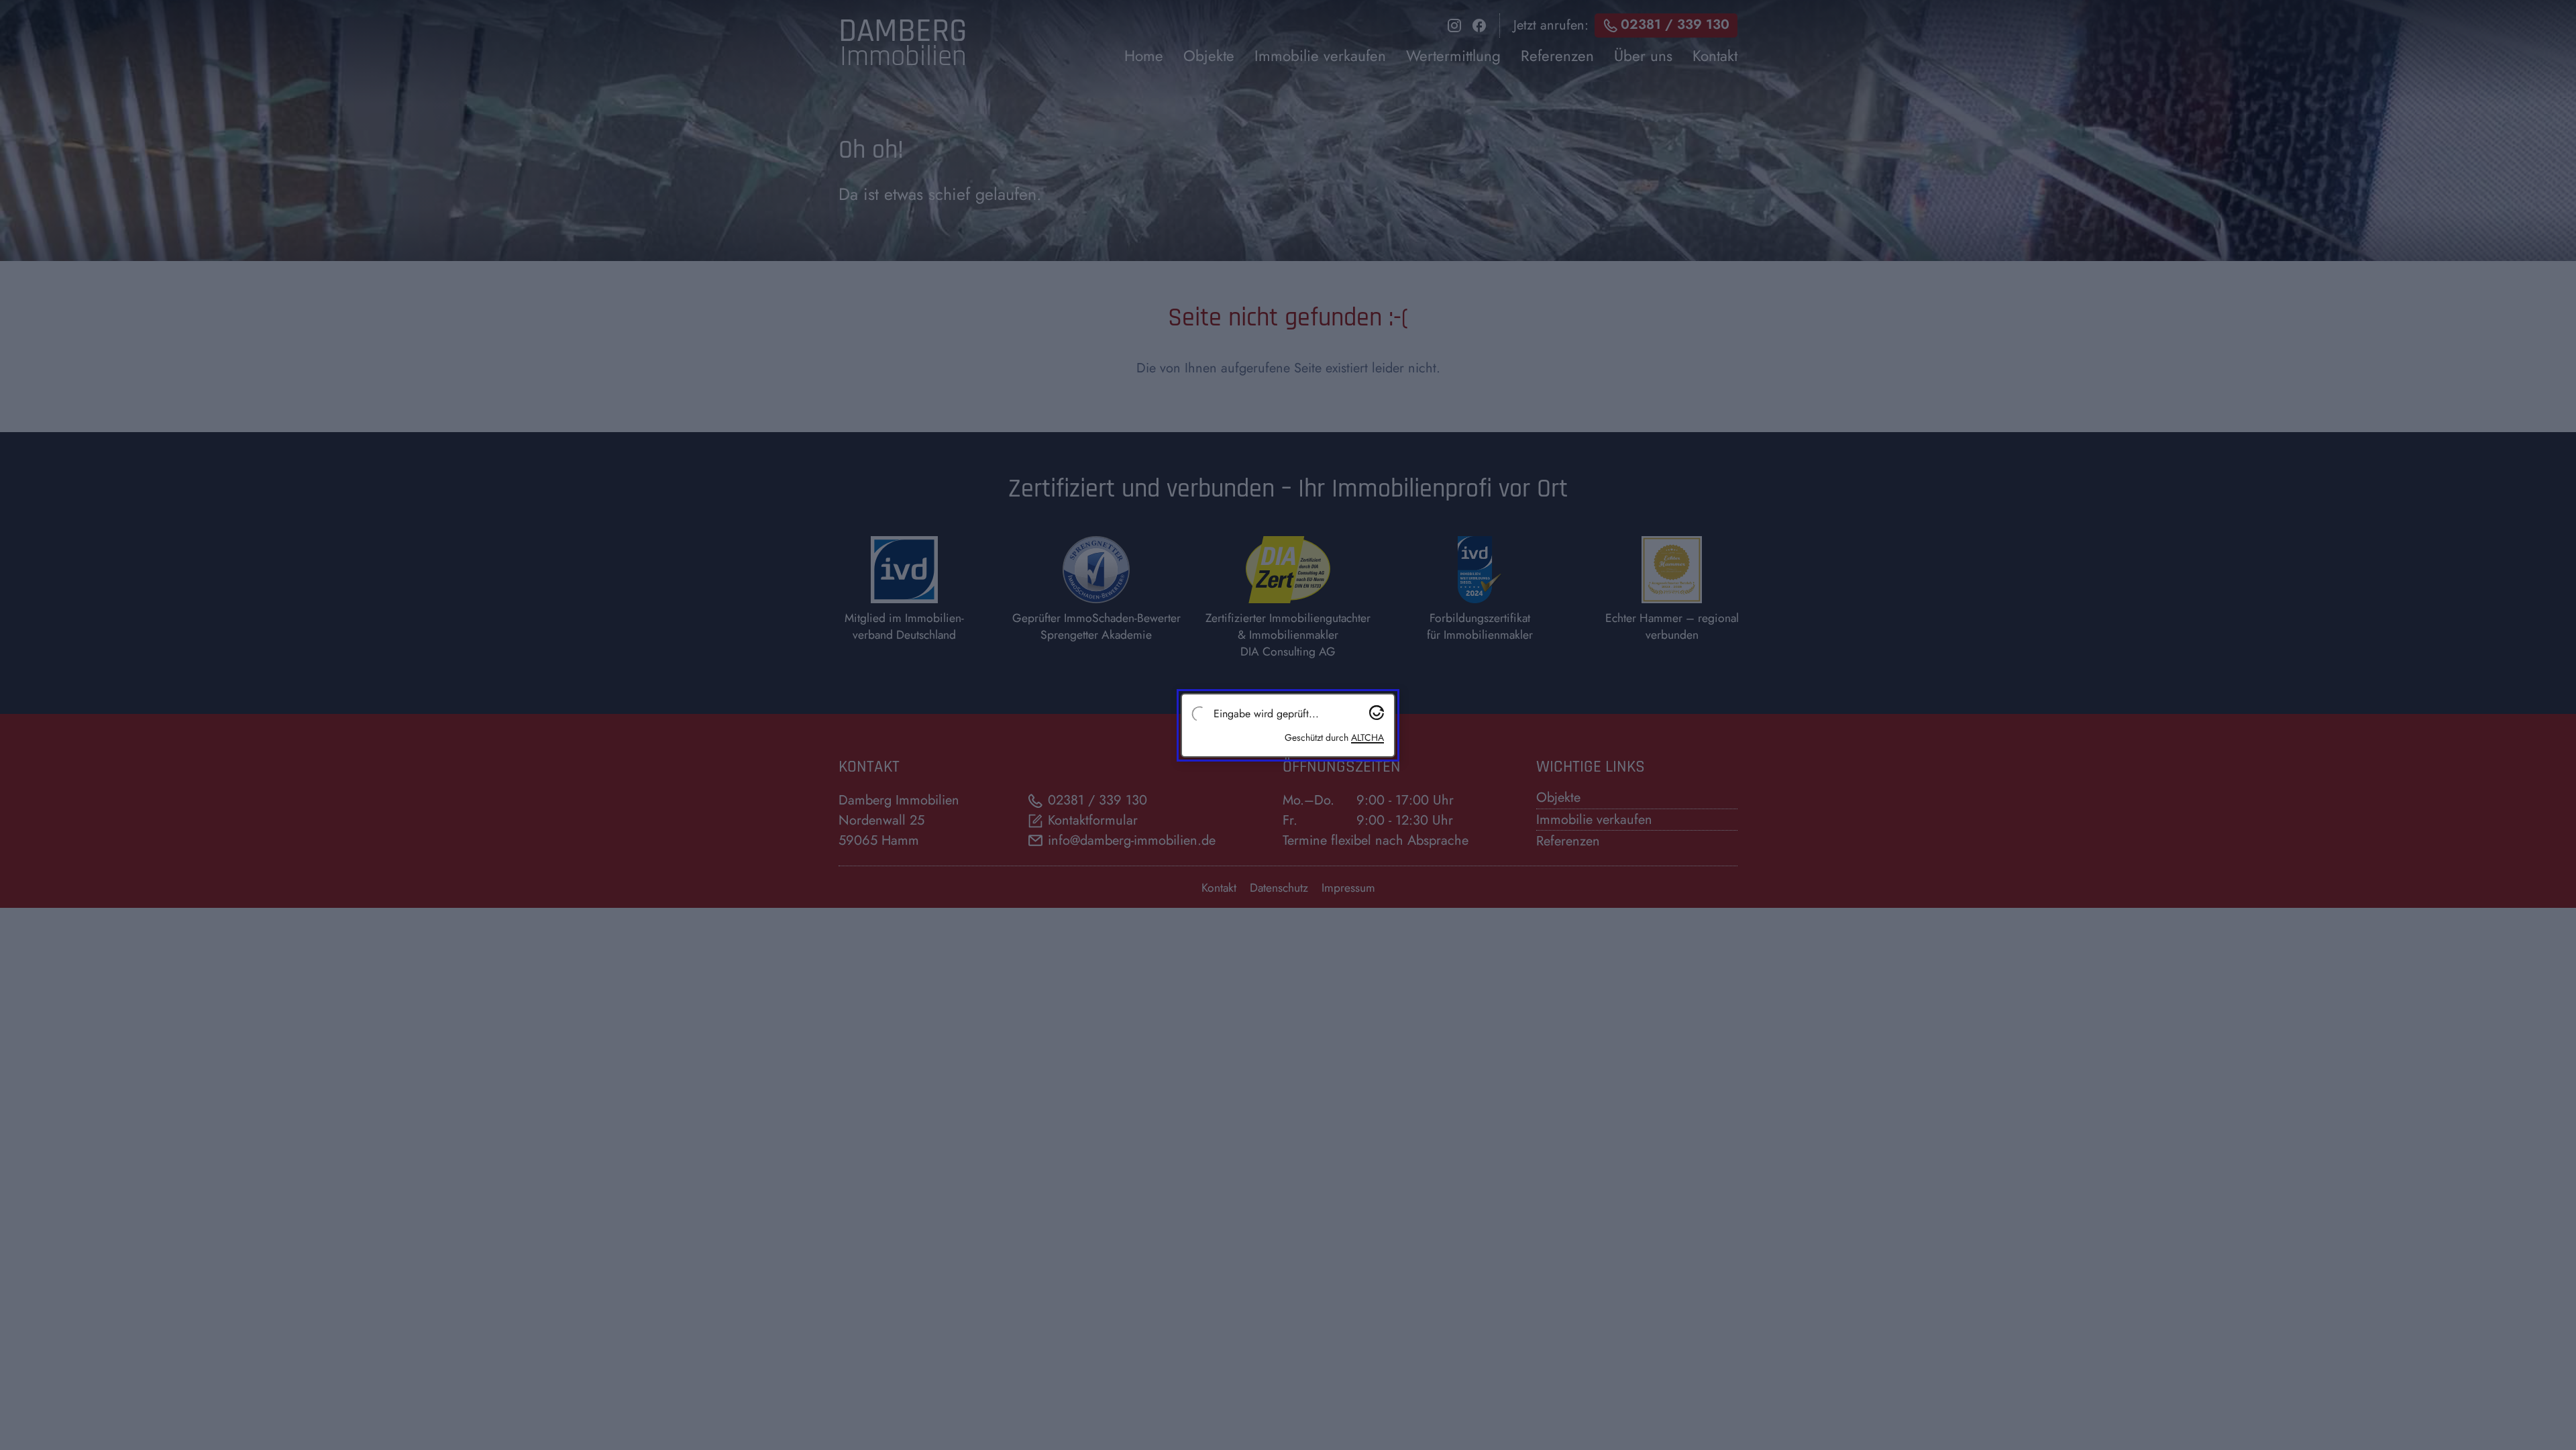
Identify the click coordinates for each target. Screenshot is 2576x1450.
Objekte (1558, 797)
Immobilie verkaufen (1594, 820)
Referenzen (1568, 841)
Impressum (1348, 888)
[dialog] (1431, 44)
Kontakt (1219, 888)
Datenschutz (1279, 888)
